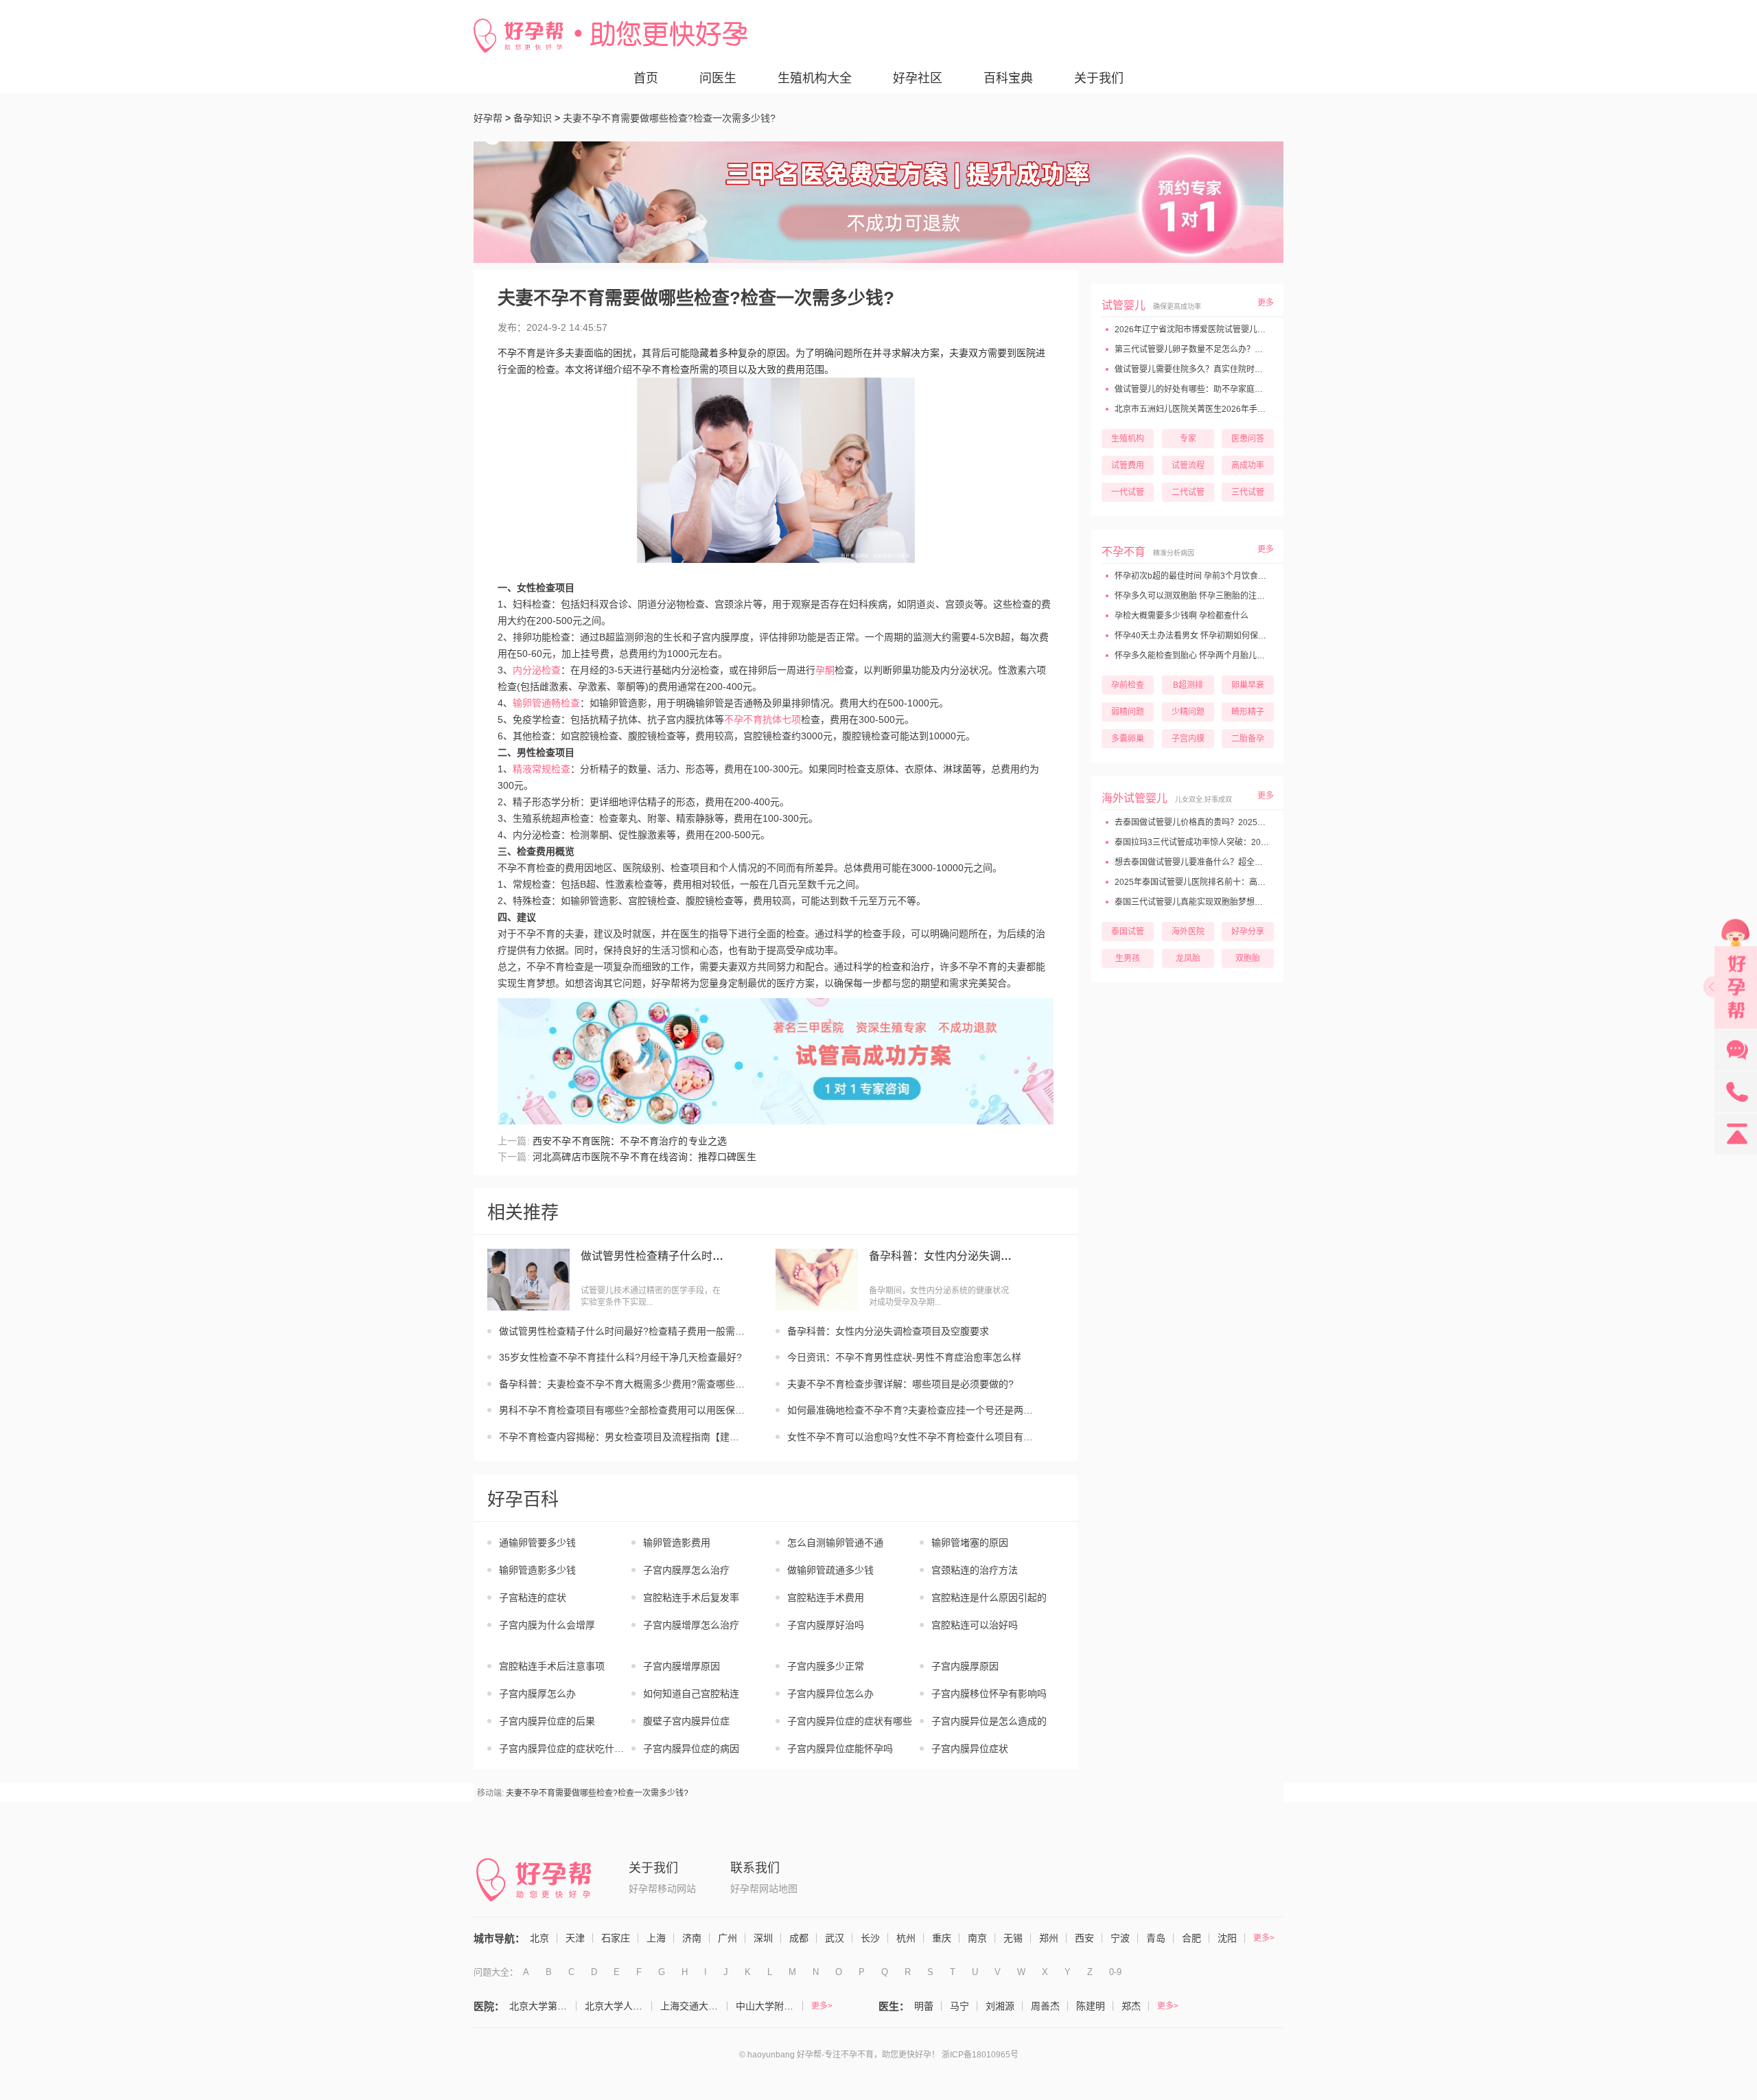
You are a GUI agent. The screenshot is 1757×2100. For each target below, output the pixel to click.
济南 (692, 1938)
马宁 (959, 2006)
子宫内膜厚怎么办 (537, 1694)
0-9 (1115, 1972)
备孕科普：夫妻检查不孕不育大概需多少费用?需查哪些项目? (623, 1384)
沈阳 (1227, 1938)
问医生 (718, 78)
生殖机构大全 (815, 78)
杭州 (906, 1938)
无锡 (1013, 1938)
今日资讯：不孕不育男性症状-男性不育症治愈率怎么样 (904, 1357)
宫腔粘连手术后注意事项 (552, 1666)
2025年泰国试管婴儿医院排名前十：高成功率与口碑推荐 (1218, 882)
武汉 (835, 1938)
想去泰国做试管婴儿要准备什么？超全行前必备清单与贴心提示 (1229, 862)
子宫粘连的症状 (533, 1597)
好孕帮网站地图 (764, 1889)
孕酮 (825, 670)
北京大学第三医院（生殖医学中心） (543, 2006)
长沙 (870, 1938)
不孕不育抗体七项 (763, 719)
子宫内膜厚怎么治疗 (686, 1570)
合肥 (1191, 1938)
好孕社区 (918, 78)
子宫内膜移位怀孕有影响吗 (989, 1694)
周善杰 (1045, 2006)
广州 (728, 1938)
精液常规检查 (542, 769)
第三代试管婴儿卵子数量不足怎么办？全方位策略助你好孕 (1221, 349)
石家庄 (616, 1938)
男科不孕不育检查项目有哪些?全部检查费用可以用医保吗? (623, 1410)
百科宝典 (1008, 78)
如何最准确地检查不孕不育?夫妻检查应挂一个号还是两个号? (911, 1410)
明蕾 (924, 2006)
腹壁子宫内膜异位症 (686, 1721)
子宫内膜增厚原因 (682, 1666)
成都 (799, 1938)
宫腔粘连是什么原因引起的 (989, 1597)
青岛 (1156, 1938)
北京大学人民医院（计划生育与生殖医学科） (618, 2006)
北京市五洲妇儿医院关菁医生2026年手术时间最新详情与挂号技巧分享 (1243, 409)
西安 (1084, 1938)
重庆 (942, 1938)
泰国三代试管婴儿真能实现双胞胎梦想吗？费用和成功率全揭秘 (1229, 902)
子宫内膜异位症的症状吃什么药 (565, 1749)
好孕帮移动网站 (662, 1889)
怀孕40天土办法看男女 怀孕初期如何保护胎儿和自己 (1210, 636)
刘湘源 (1000, 2006)
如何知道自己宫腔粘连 (691, 1694)
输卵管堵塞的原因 (970, 1543)
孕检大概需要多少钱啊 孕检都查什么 (1180, 616)
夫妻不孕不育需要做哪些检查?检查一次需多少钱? (597, 1793)
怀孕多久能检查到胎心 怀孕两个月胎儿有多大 (1197, 656)
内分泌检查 (537, 670)
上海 (656, 1938)
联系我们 (755, 1868)
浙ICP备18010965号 (980, 2055)
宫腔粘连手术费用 (826, 1597)
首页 (646, 78)
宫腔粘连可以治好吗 (975, 1625)
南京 (977, 1938)
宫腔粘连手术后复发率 (691, 1597)
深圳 (763, 1938)
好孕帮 (488, 118)
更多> (1264, 1938)
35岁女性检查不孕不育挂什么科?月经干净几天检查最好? (620, 1357)
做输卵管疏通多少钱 (830, 1570)
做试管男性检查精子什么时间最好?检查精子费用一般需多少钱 (653, 1256)
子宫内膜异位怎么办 (830, 1694)
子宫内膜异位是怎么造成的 (989, 1721)
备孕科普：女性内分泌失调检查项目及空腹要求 (941, 1256)
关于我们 (1099, 78)
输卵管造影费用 (677, 1543)
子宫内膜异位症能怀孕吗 (840, 1749)
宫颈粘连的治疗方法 (975, 1570)
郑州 (1049, 1938)
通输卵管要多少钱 (537, 1543)
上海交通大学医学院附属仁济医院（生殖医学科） (694, 2006)
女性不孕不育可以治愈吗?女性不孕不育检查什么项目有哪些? (911, 1437)
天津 (575, 1938)
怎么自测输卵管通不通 (835, 1543)
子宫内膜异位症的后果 (547, 1721)
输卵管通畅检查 (546, 703)
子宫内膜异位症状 (970, 1749)
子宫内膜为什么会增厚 (547, 1625)
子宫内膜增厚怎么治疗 (691, 1625)
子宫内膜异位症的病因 (691, 1749)
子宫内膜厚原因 (965, 1666)
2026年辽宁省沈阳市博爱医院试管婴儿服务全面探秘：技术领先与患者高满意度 (1259, 330)
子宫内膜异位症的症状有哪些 (850, 1721)
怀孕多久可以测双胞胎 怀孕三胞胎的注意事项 (1197, 596)
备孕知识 (533, 118)
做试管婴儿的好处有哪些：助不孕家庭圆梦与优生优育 (1212, 389)
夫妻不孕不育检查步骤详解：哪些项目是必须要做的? (900, 1384)
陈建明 (1091, 2006)
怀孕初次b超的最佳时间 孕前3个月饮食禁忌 (1194, 576)
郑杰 (1131, 2006)
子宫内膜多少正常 (826, 1666)
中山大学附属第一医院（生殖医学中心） (769, 2006)
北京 (539, 1938)
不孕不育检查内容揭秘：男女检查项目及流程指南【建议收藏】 (623, 1437)
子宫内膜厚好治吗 (826, 1625)
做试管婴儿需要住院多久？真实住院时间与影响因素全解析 (1221, 369)
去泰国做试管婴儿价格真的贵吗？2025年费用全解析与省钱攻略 (1230, 822)
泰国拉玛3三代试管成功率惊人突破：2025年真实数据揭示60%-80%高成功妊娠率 (1264, 842)
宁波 (1120, 1938)
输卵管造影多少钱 (537, 1570)
